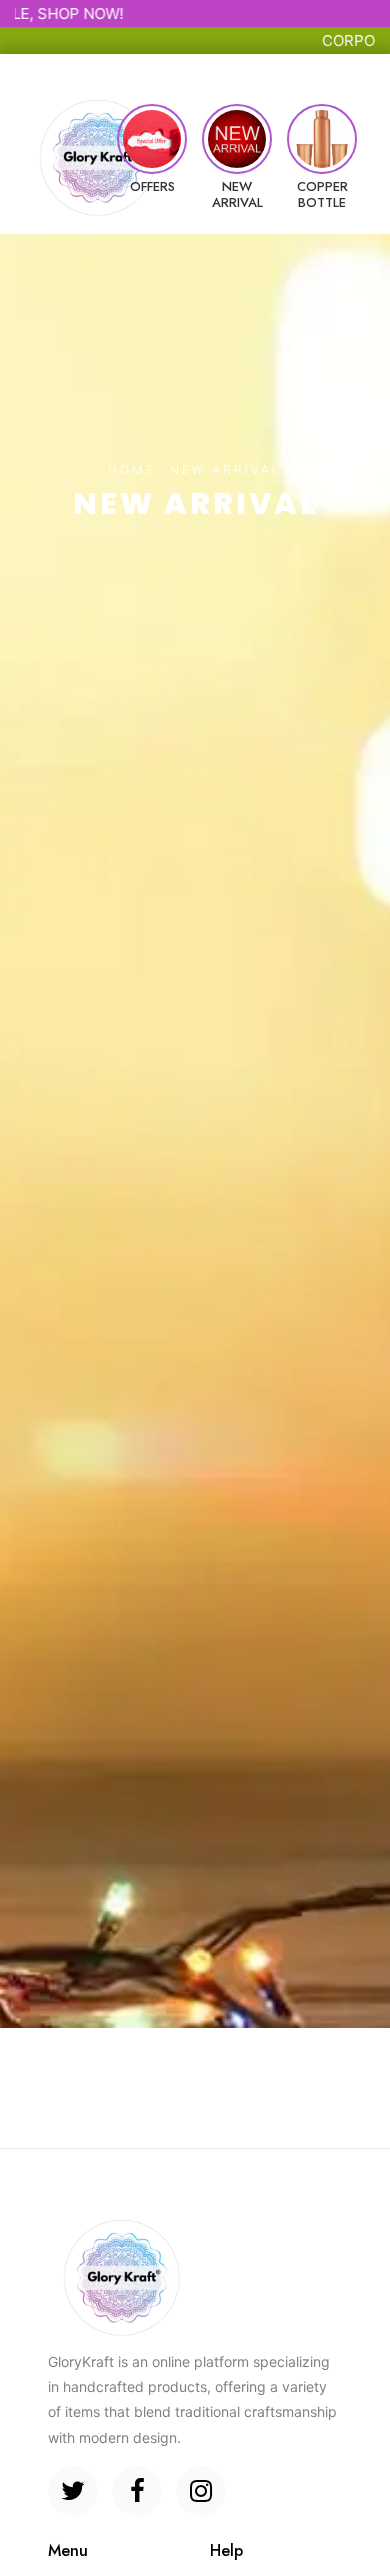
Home (132, 469)
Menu (76, 68)
